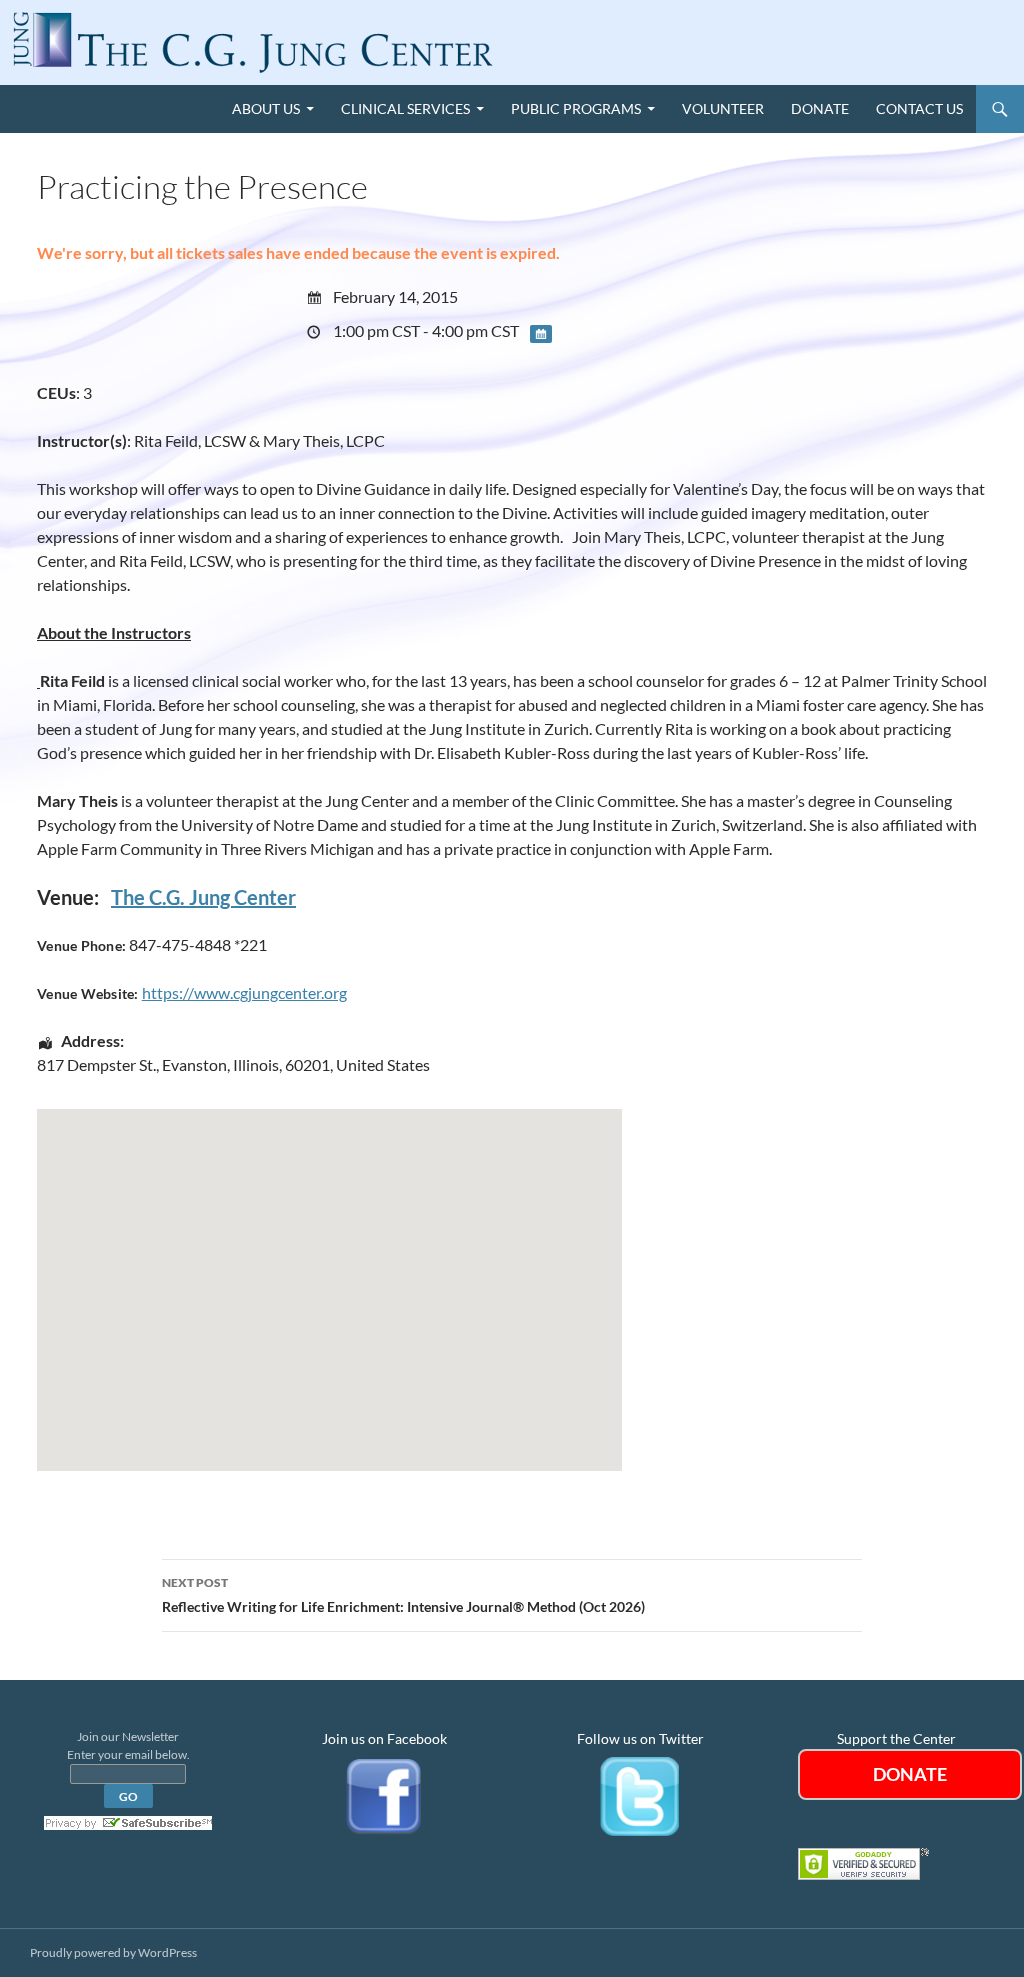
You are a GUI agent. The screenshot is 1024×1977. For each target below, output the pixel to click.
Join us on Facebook (384, 1738)
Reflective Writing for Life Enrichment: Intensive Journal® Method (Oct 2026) (403, 1595)
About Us (266, 108)
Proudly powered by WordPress (113, 1952)
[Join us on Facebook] (384, 1794)
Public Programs (576, 108)
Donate (820, 108)
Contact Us (919, 108)
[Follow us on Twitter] (640, 1794)
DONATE (910, 1774)
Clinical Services (405, 108)
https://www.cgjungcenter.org (244, 992)
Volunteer (723, 108)
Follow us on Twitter (640, 1738)
